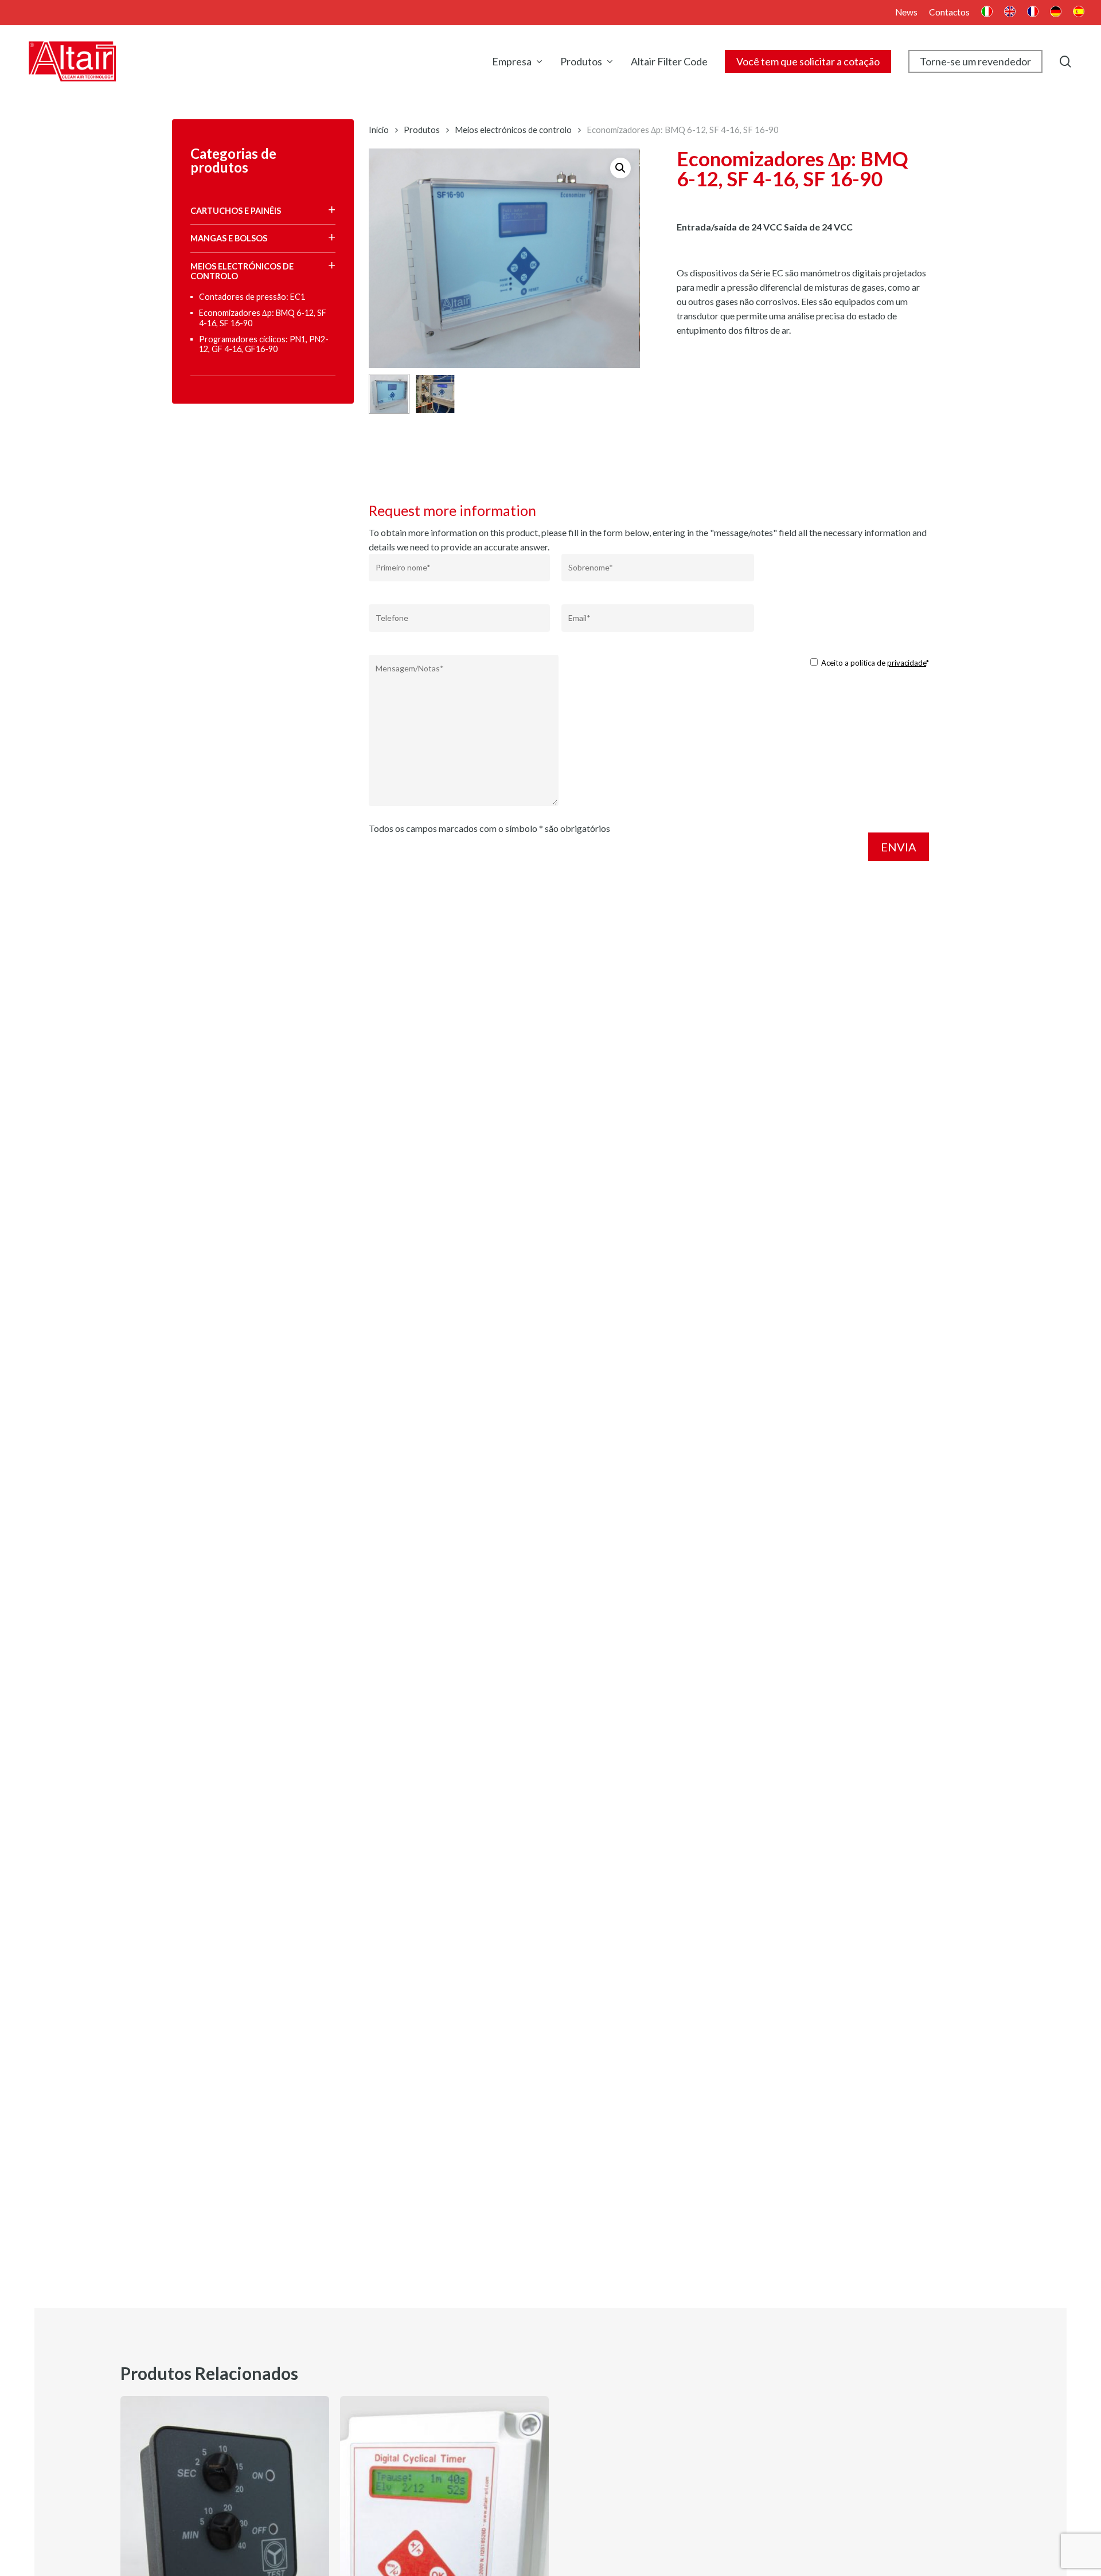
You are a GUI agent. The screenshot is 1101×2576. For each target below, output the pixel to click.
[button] (620, 168)
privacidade (907, 663)
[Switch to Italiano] (987, 13)
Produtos (422, 130)
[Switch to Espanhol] (1079, 13)
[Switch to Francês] (1033, 13)
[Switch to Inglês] (1010, 13)
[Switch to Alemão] (1056, 13)
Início (379, 130)
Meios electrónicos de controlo (513, 130)
